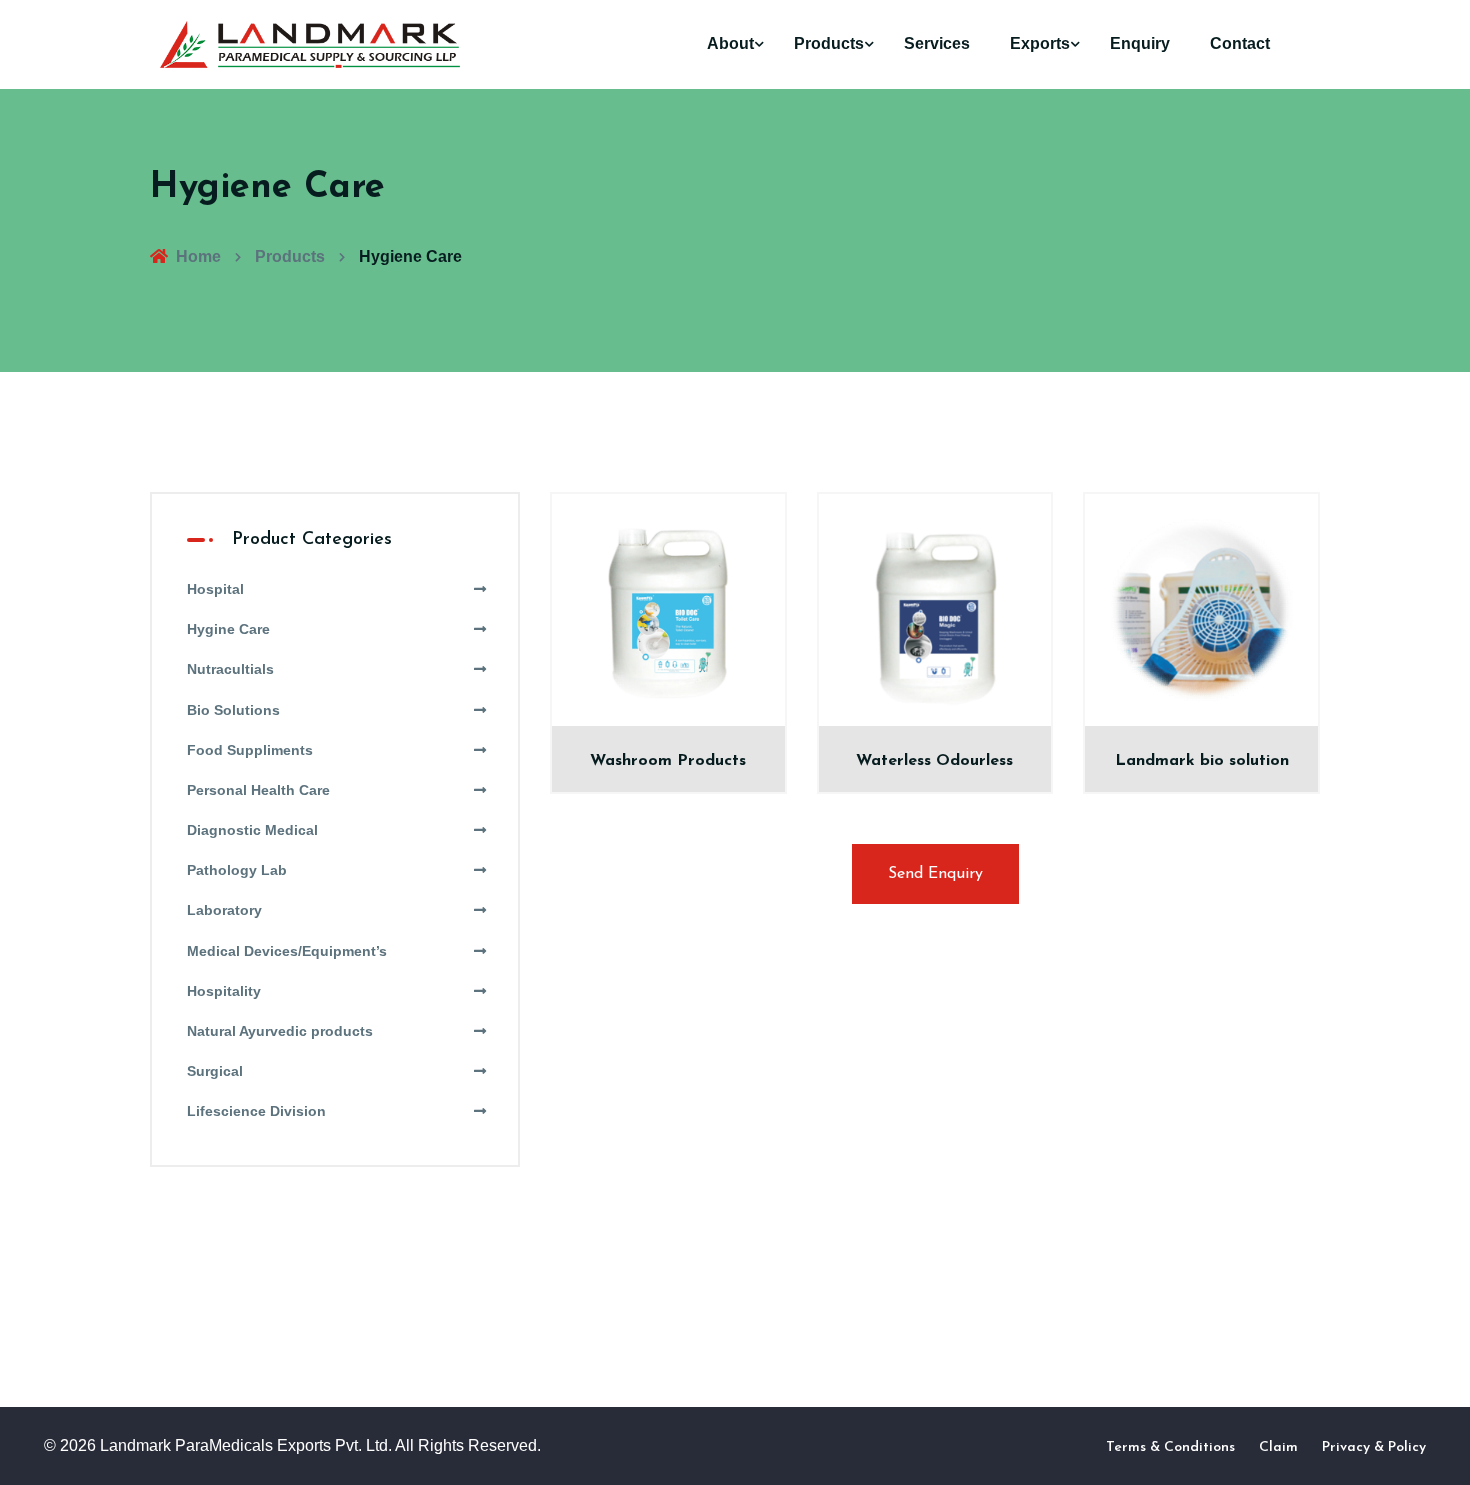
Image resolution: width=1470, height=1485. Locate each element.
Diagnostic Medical (252, 830)
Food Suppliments (250, 750)
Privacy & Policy (1374, 1447)
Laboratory (224, 910)
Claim (1278, 1447)
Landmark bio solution (1202, 761)
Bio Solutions (233, 710)
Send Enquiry (935, 874)
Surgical (215, 1071)
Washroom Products (668, 761)
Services (937, 43)
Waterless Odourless (934, 761)
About (730, 43)
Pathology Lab (237, 870)
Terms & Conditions (1170, 1447)
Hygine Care (228, 629)
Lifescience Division (256, 1111)
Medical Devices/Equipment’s (287, 951)
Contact (1240, 43)
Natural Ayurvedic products (280, 1031)
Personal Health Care (258, 790)
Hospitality (224, 991)
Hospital (215, 589)
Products (829, 43)
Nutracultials (230, 669)
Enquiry (1140, 43)
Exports (1040, 43)
